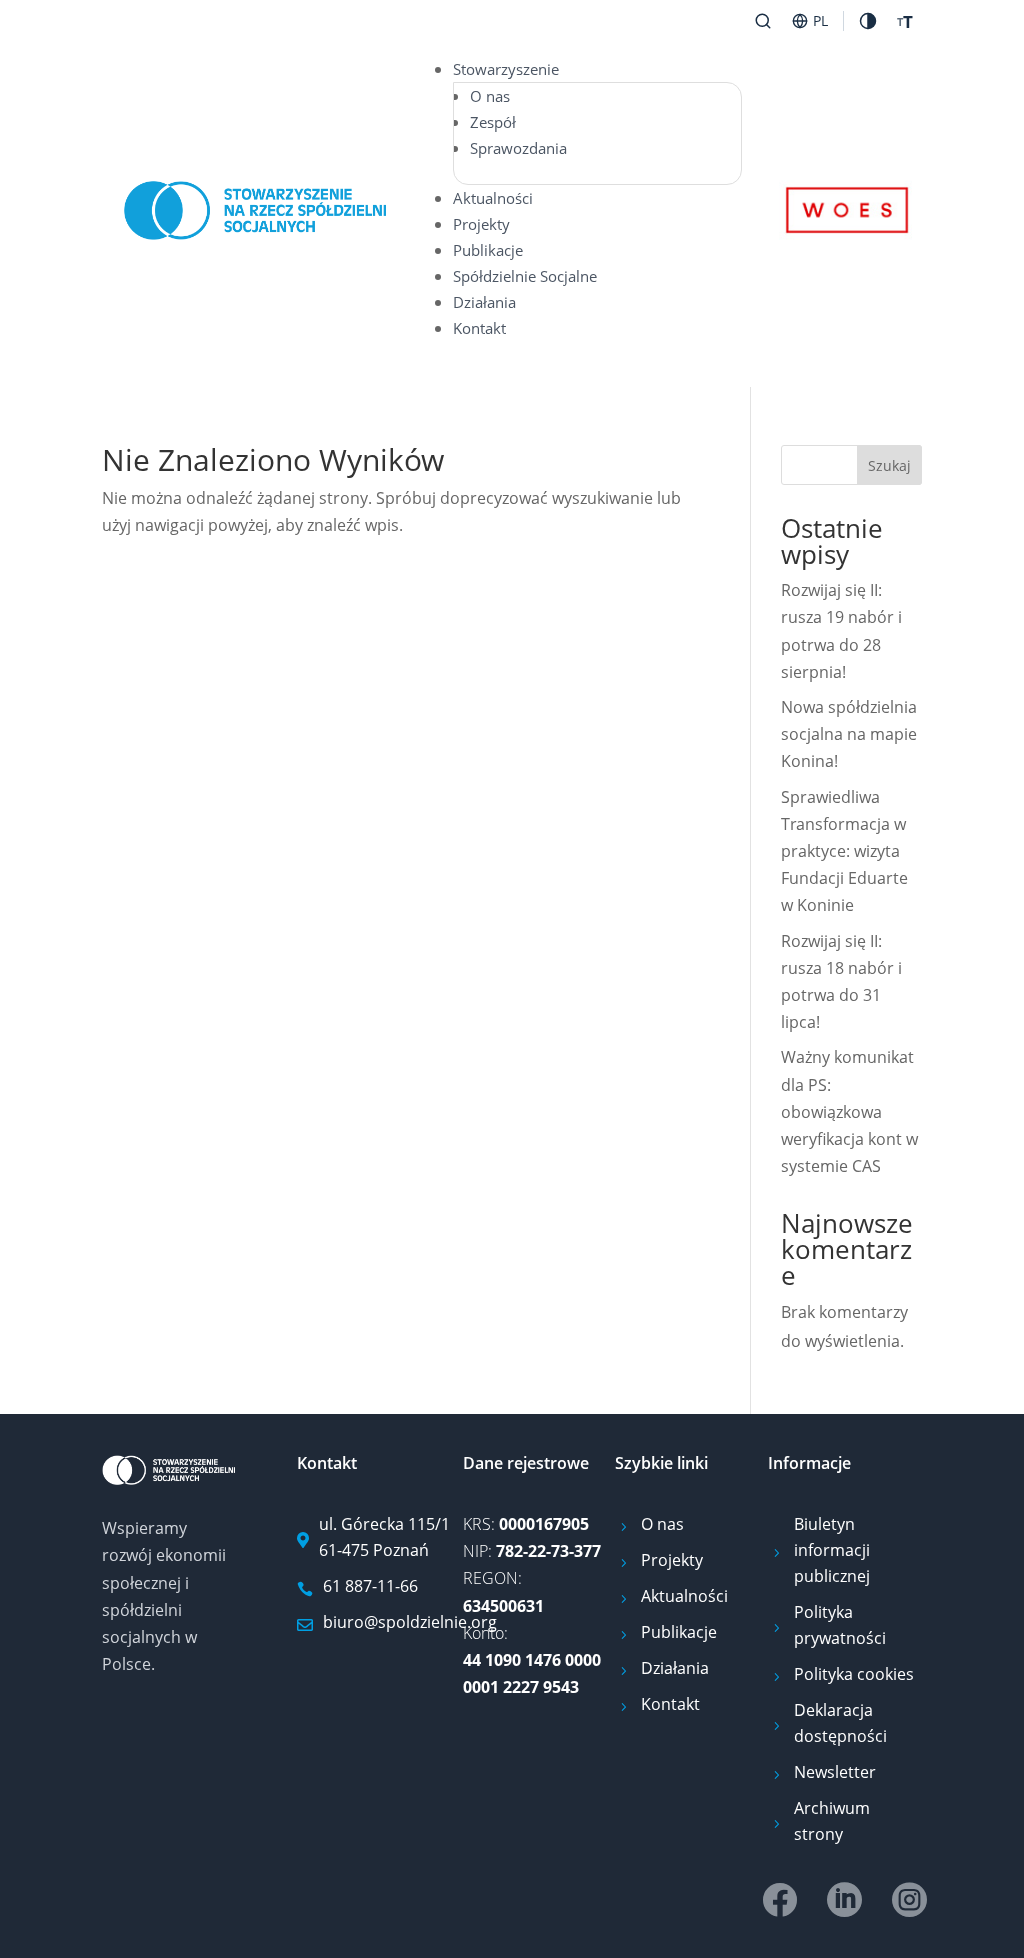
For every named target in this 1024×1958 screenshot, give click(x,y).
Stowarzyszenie (506, 69)
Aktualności (493, 198)
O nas (490, 96)
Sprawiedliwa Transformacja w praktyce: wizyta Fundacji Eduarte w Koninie (844, 851)
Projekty (481, 224)
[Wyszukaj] (763, 21)
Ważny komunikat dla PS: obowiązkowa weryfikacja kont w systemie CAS (849, 1111)
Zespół (493, 122)
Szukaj (889, 465)
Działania (484, 302)
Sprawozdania (518, 148)
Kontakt (479, 328)
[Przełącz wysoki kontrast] (868, 21)
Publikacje (488, 250)
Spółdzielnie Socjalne (525, 276)
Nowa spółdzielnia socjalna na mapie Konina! (849, 734)
